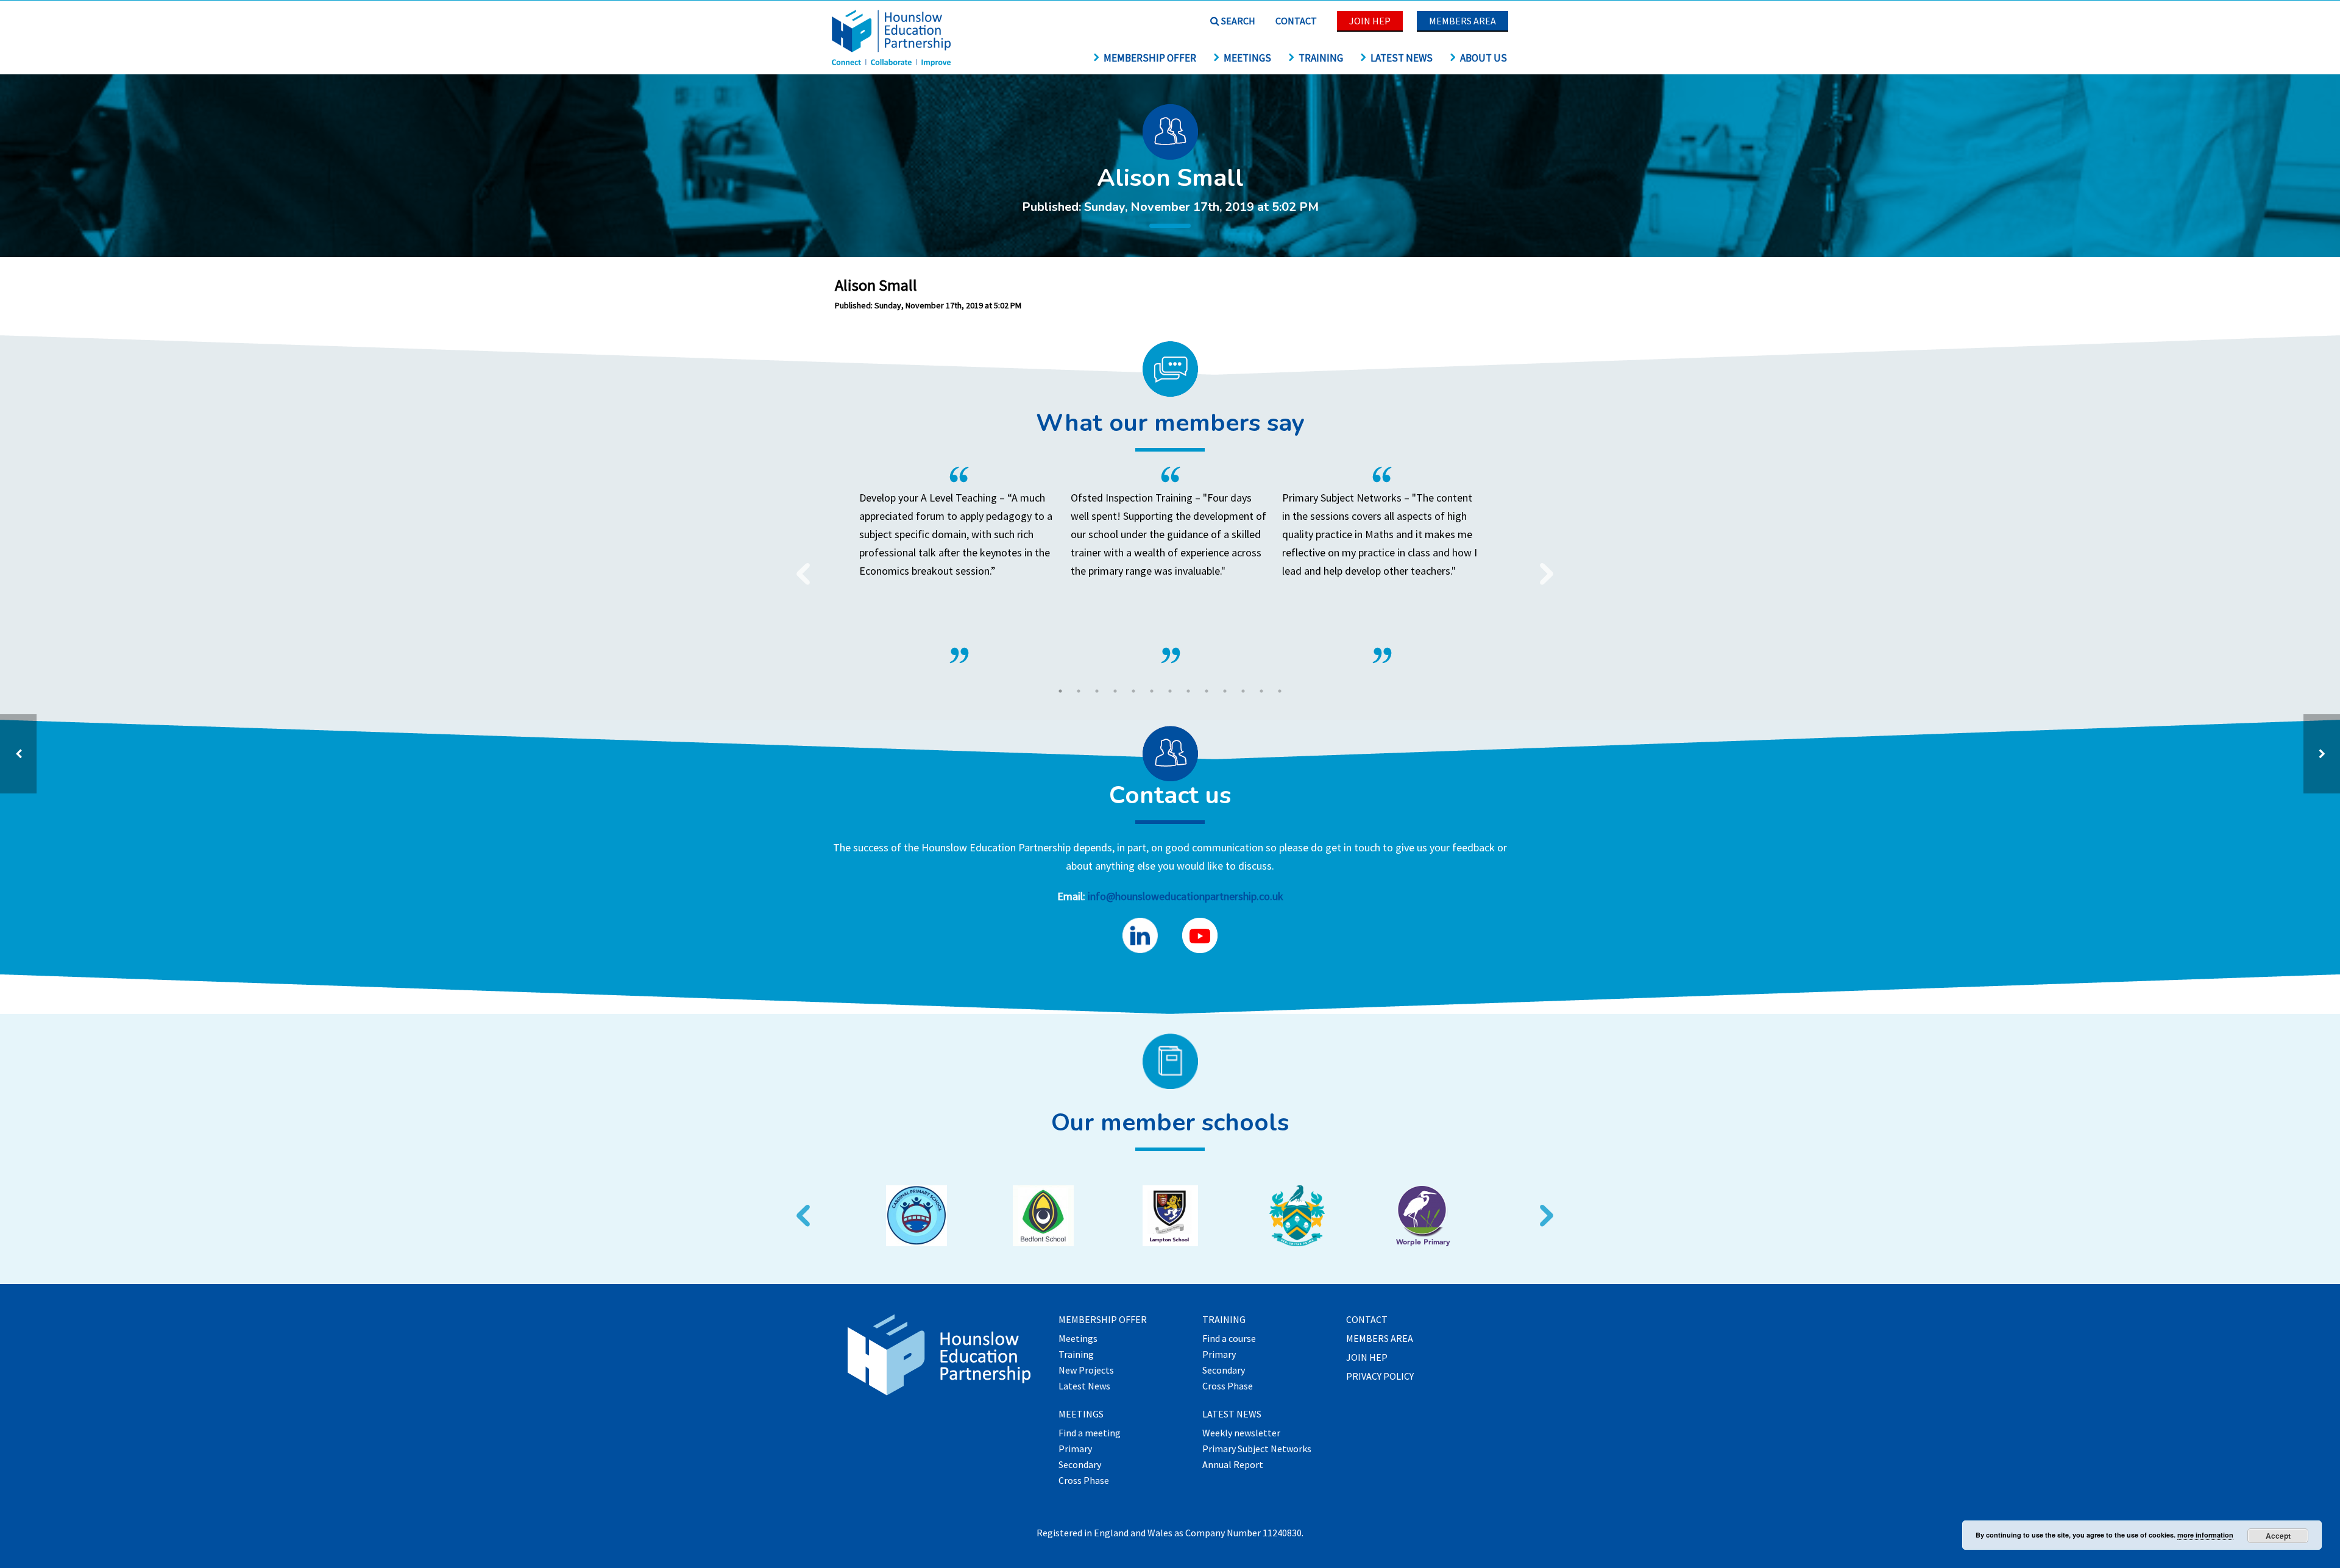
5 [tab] (1133, 691)
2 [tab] (1079, 691)
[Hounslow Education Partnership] (893, 62)
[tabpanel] (1170, 565)
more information (2205, 1535)
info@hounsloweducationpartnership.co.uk (1186, 896)
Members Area (1462, 21)
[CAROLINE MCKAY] (2322, 754)
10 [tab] (1225, 691)
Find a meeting (1090, 1433)
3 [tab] (1097, 691)
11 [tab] (1243, 691)
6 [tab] (1152, 691)
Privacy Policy (1380, 1377)
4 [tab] (1115, 691)
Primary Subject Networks (1257, 1449)
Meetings (1247, 58)
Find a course (1229, 1339)
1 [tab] (1060, 691)
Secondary (1080, 1465)
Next (1542, 566)
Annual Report (1233, 1465)
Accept (2278, 1536)
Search (1237, 21)
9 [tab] (1207, 691)
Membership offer (1150, 58)
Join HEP (1370, 21)
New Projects (1086, 1371)
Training (1321, 58)
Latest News (1402, 58)
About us (1484, 58)
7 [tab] (1170, 691)
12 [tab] (1261, 691)
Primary (1075, 1449)
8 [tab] (1188, 691)
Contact (1296, 21)
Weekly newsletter (1241, 1433)
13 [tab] (1280, 691)
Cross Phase (1084, 1481)
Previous (798, 566)
